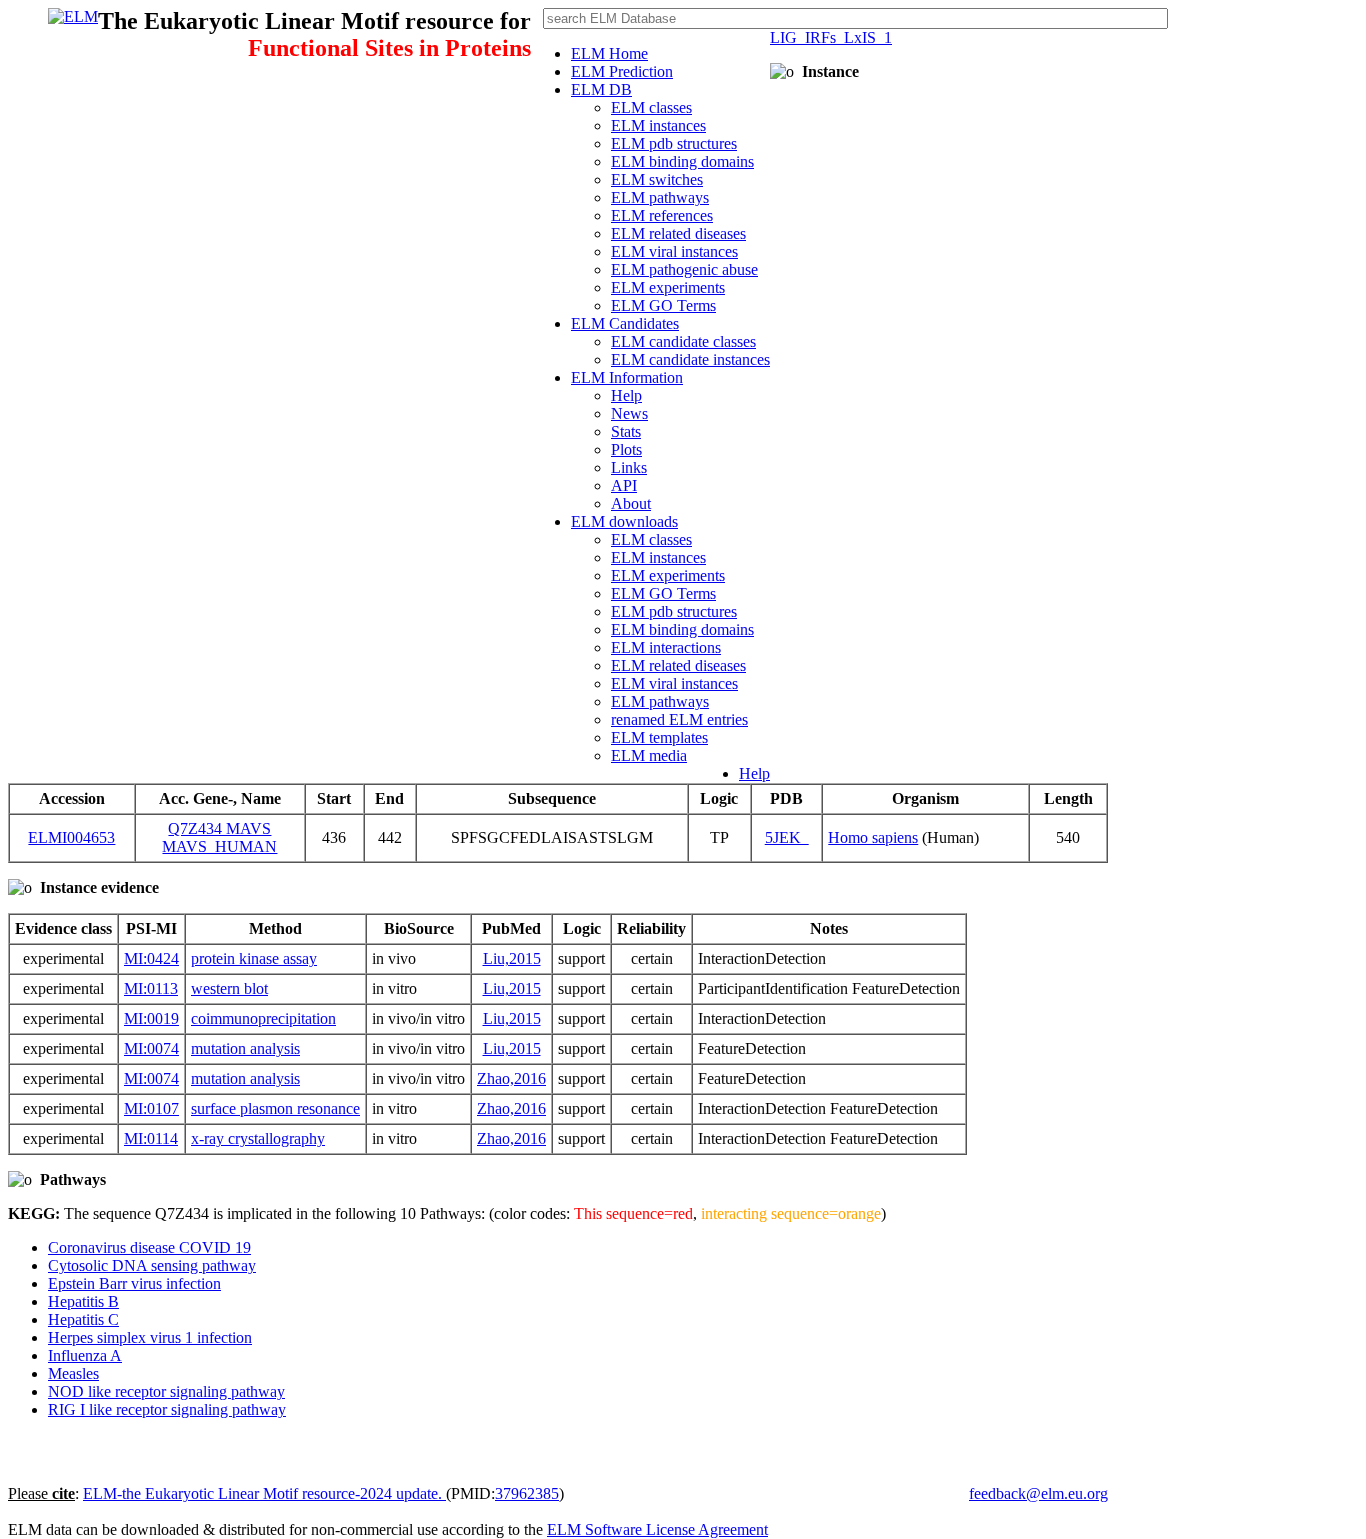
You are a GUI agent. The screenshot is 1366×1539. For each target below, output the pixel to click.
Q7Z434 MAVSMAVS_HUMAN (219, 837)
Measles (73, 1373)
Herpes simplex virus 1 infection (150, 1337)
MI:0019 (151, 1018)
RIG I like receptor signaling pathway (167, 1409)
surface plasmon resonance (275, 1108)
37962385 (527, 1493)
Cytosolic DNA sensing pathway (152, 1265)
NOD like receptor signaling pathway (166, 1391)
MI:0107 (151, 1108)
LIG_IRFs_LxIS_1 (831, 37)
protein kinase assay (254, 958)
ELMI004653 (71, 837)
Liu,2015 (512, 958)
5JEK (787, 837)
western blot (229, 988)
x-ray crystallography (258, 1138)
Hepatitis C (83, 1319)
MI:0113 (151, 988)
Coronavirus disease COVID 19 (149, 1247)
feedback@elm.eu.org (1038, 1493)
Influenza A (85, 1355)
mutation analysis (245, 1048)
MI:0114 (151, 1138)
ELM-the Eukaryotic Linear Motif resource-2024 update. (264, 1493)
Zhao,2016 (511, 1078)
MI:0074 (151, 1048)
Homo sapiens (873, 837)
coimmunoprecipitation (263, 1018)
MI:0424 (151, 958)
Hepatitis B (83, 1301)
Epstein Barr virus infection (134, 1283)
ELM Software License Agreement (657, 1529)
